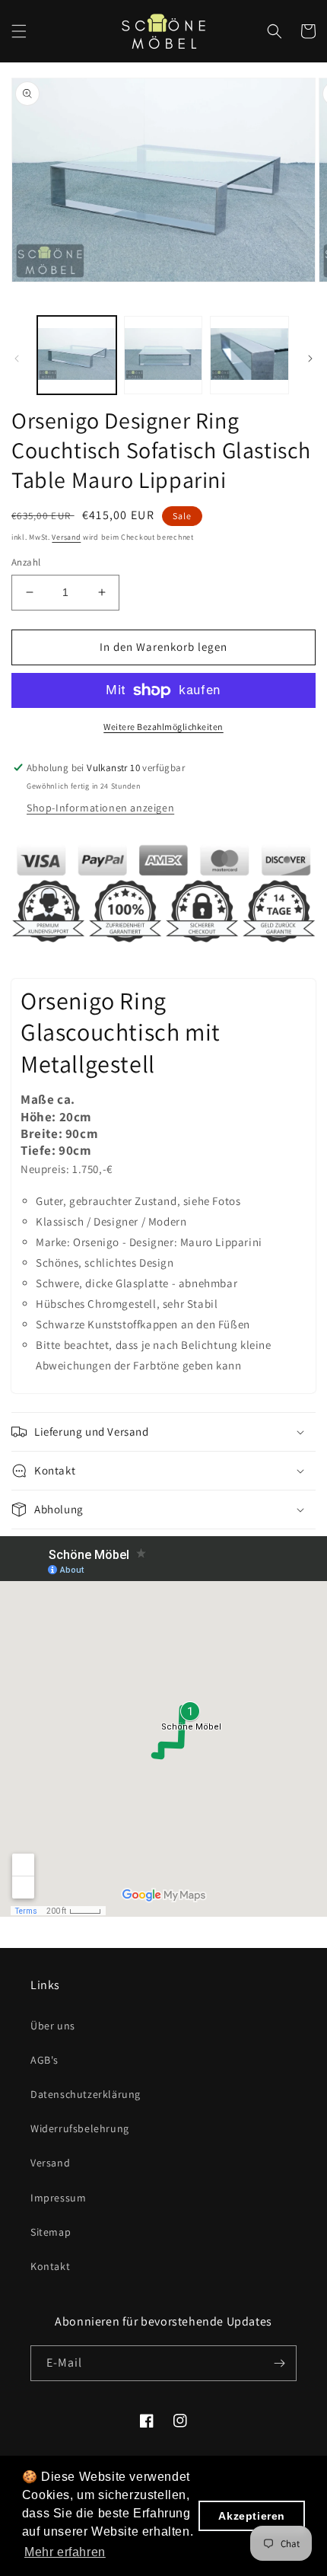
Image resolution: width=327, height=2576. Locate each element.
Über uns (53, 2026)
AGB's (44, 2060)
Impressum (58, 2198)
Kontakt (50, 2266)
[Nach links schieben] (17, 359)
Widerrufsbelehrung (80, 2128)
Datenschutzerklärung (86, 2094)
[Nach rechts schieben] (310, 359)
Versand (66, 537)
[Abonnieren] (279, 2363)
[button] (19, 31)
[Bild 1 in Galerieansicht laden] (77, 355)
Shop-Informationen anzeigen (100, 808)
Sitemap (51, 2232)
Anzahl (26, 562)
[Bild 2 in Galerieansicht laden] (163, 355)
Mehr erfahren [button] (65, 2552)
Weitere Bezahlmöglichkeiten (163, 727)
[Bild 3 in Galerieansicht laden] (249, 355)
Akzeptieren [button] (252, 2516)
